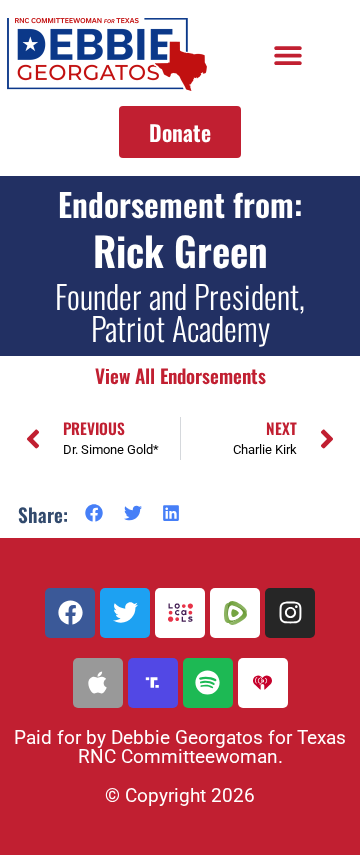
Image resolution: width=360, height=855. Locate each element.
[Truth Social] (153, 683)
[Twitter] (125, 613)
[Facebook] (70, 613)
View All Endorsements (180, 375)
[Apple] (98, 683)
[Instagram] (290, 613)
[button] (287, 54)
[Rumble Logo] (235, 613)
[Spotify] (208, 683)
